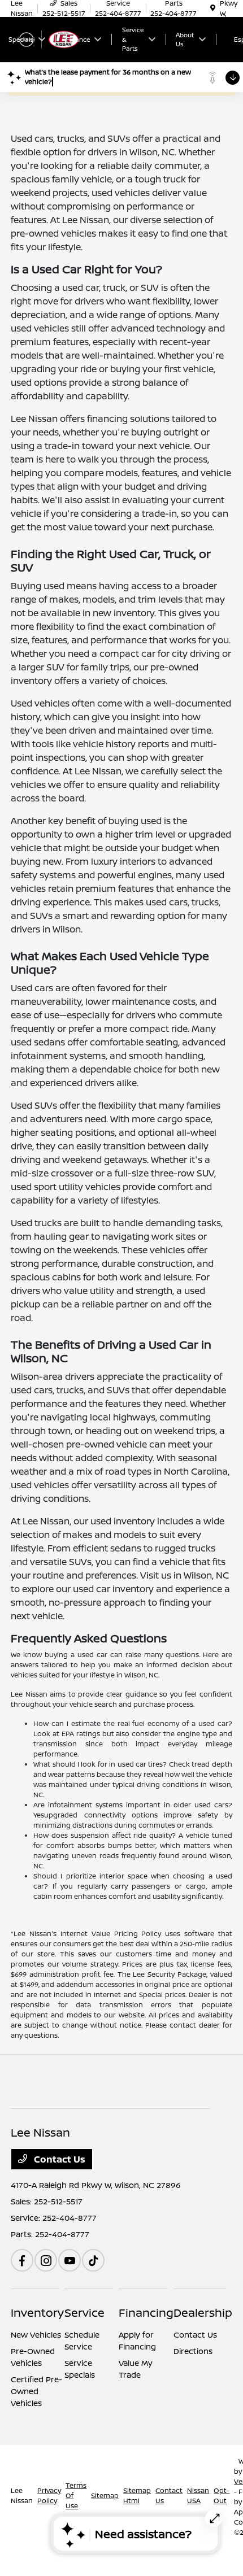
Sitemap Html (137, 2496)
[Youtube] (70, 2260)
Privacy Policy (49, 2496)
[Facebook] (22, 2260)
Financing (146, 2313)
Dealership (203, 2313)
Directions (193, 2351)
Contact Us (58, 2159)
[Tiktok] (93, 2260)
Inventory (37, 2313)
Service (84, 2313)
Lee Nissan (22, 2496)
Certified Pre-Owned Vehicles (36, 2391)
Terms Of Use (76, 2496)
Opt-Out (222, 2496)
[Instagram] (46, 2260)
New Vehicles (36, 2335)
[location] (213, 8)
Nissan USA (198, 2496)
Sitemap (105, 2496)
